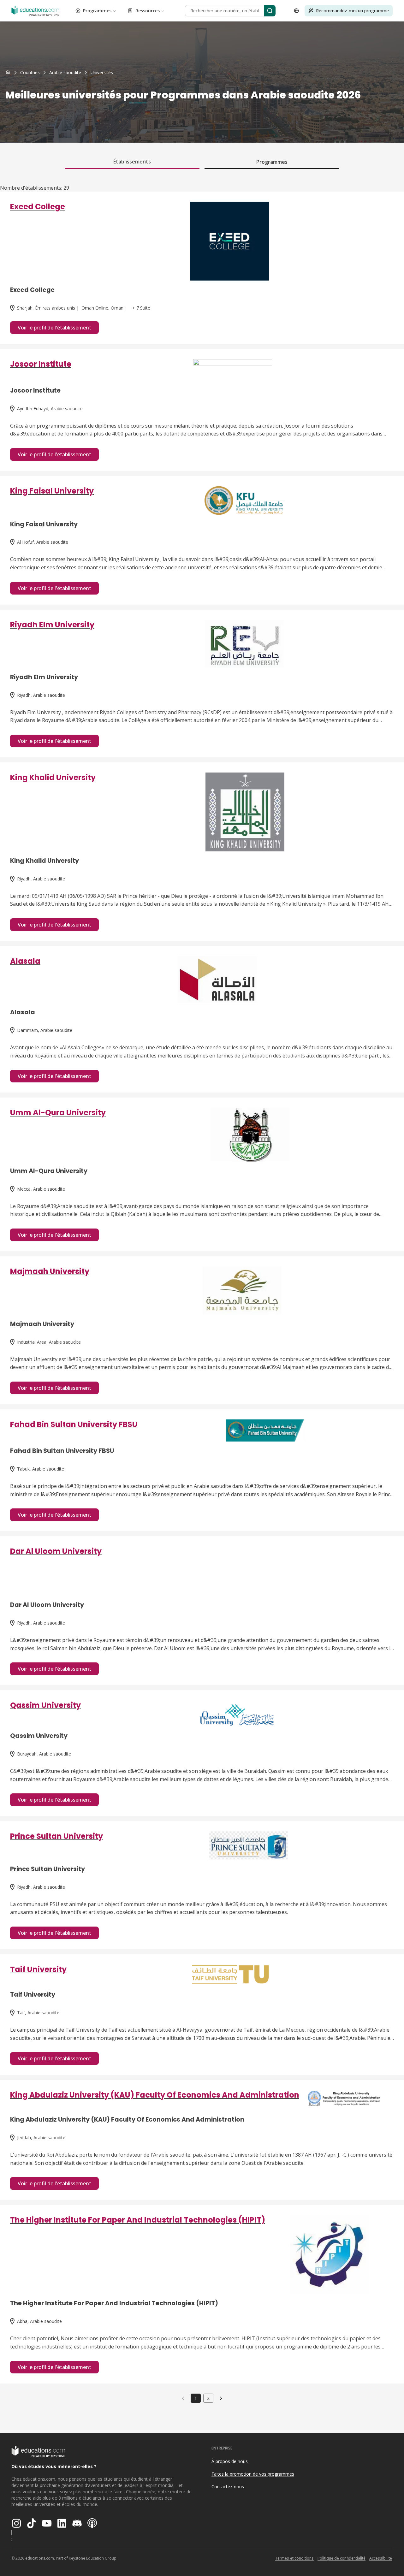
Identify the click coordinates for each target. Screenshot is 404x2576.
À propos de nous (230, 2461)
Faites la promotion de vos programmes (253, 2474)
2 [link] (208, 2398)
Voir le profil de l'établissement (54, 328)
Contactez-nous (228, 2487)
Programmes (97, 11)
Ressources (148, 11)
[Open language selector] (296, 11)
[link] (102, 73)
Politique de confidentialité (342, 2558)
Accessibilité (381, 2558)
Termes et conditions (294, 2558)
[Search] (270, 11)
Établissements (132, 162)
